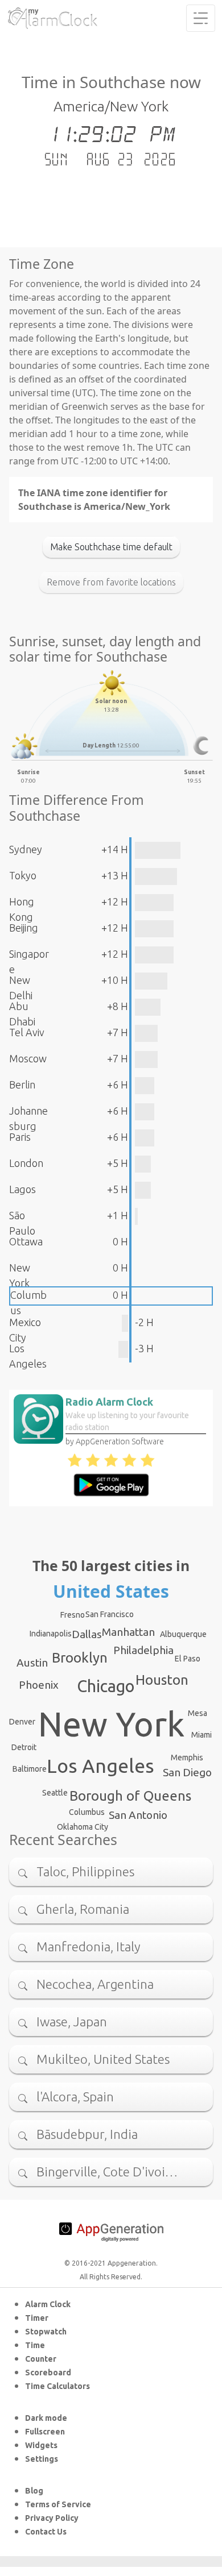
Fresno (73, 1615)
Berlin (22, 1085)
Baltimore (30, 1769)
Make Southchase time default (111, 547)
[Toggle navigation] (201, 18)
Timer (37, 2318)
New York (111, 1724)
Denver (22, 1722)
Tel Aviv (27, 1032)
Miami (202, 1735)
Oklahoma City (83, 1827)
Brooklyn (80, 1658)
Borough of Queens (130, 1796)
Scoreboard (48, 2373)
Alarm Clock (48, 2304)
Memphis (187, 1758)
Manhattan (128, 1632)
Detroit (24, 1747)
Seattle (55, 1793)
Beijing (24, 928)
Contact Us (46, 2532)
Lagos (22, 1189)
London (26, 1163)
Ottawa (26, 1241)
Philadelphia (143, 1650)
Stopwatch (46, 2332)
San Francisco (110, 1614)
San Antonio (138, 1815)
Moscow (28, 1058)
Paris (20, 1137)
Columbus (87, 1812)
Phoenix (39, 1685)
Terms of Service (58, 2504)
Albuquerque (183, 1634)
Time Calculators (57, 2386)
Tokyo (23, 875)
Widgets (41, 2445)
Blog (34, 2491)
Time (35, 2345)
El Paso (188, 1659)
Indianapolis (51, 1634)
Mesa (198, 1713)
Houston (162, 1680)
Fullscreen (45, 2432)
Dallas (87, 1634)
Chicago (106, 1686)
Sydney (26, 849)
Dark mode (46, 2418)
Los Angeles (100, 1765)
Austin (32, 1663)
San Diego (187, 1772)
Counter (41, 2359)
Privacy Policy (52, 2518)
